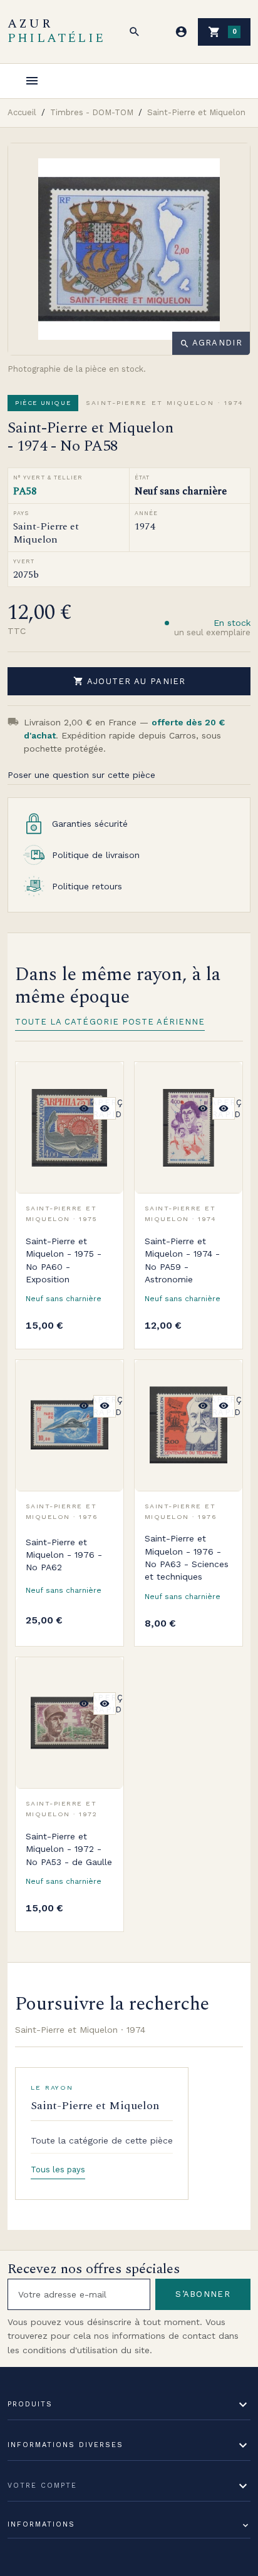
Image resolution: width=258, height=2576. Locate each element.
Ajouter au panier (130, 681)
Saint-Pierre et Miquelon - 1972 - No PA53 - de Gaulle (69, 1849)
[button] (135, 32)
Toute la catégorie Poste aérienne (110, 1022)
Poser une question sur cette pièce (81, 775)
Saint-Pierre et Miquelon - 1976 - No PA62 (64, 1555)
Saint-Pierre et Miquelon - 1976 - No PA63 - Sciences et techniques (187, 1557)
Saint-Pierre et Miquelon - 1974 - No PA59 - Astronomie (182, 1260)
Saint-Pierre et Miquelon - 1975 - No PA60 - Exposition (64, 1260)
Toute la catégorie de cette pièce (102, 2140)
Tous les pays (58, 2170)
